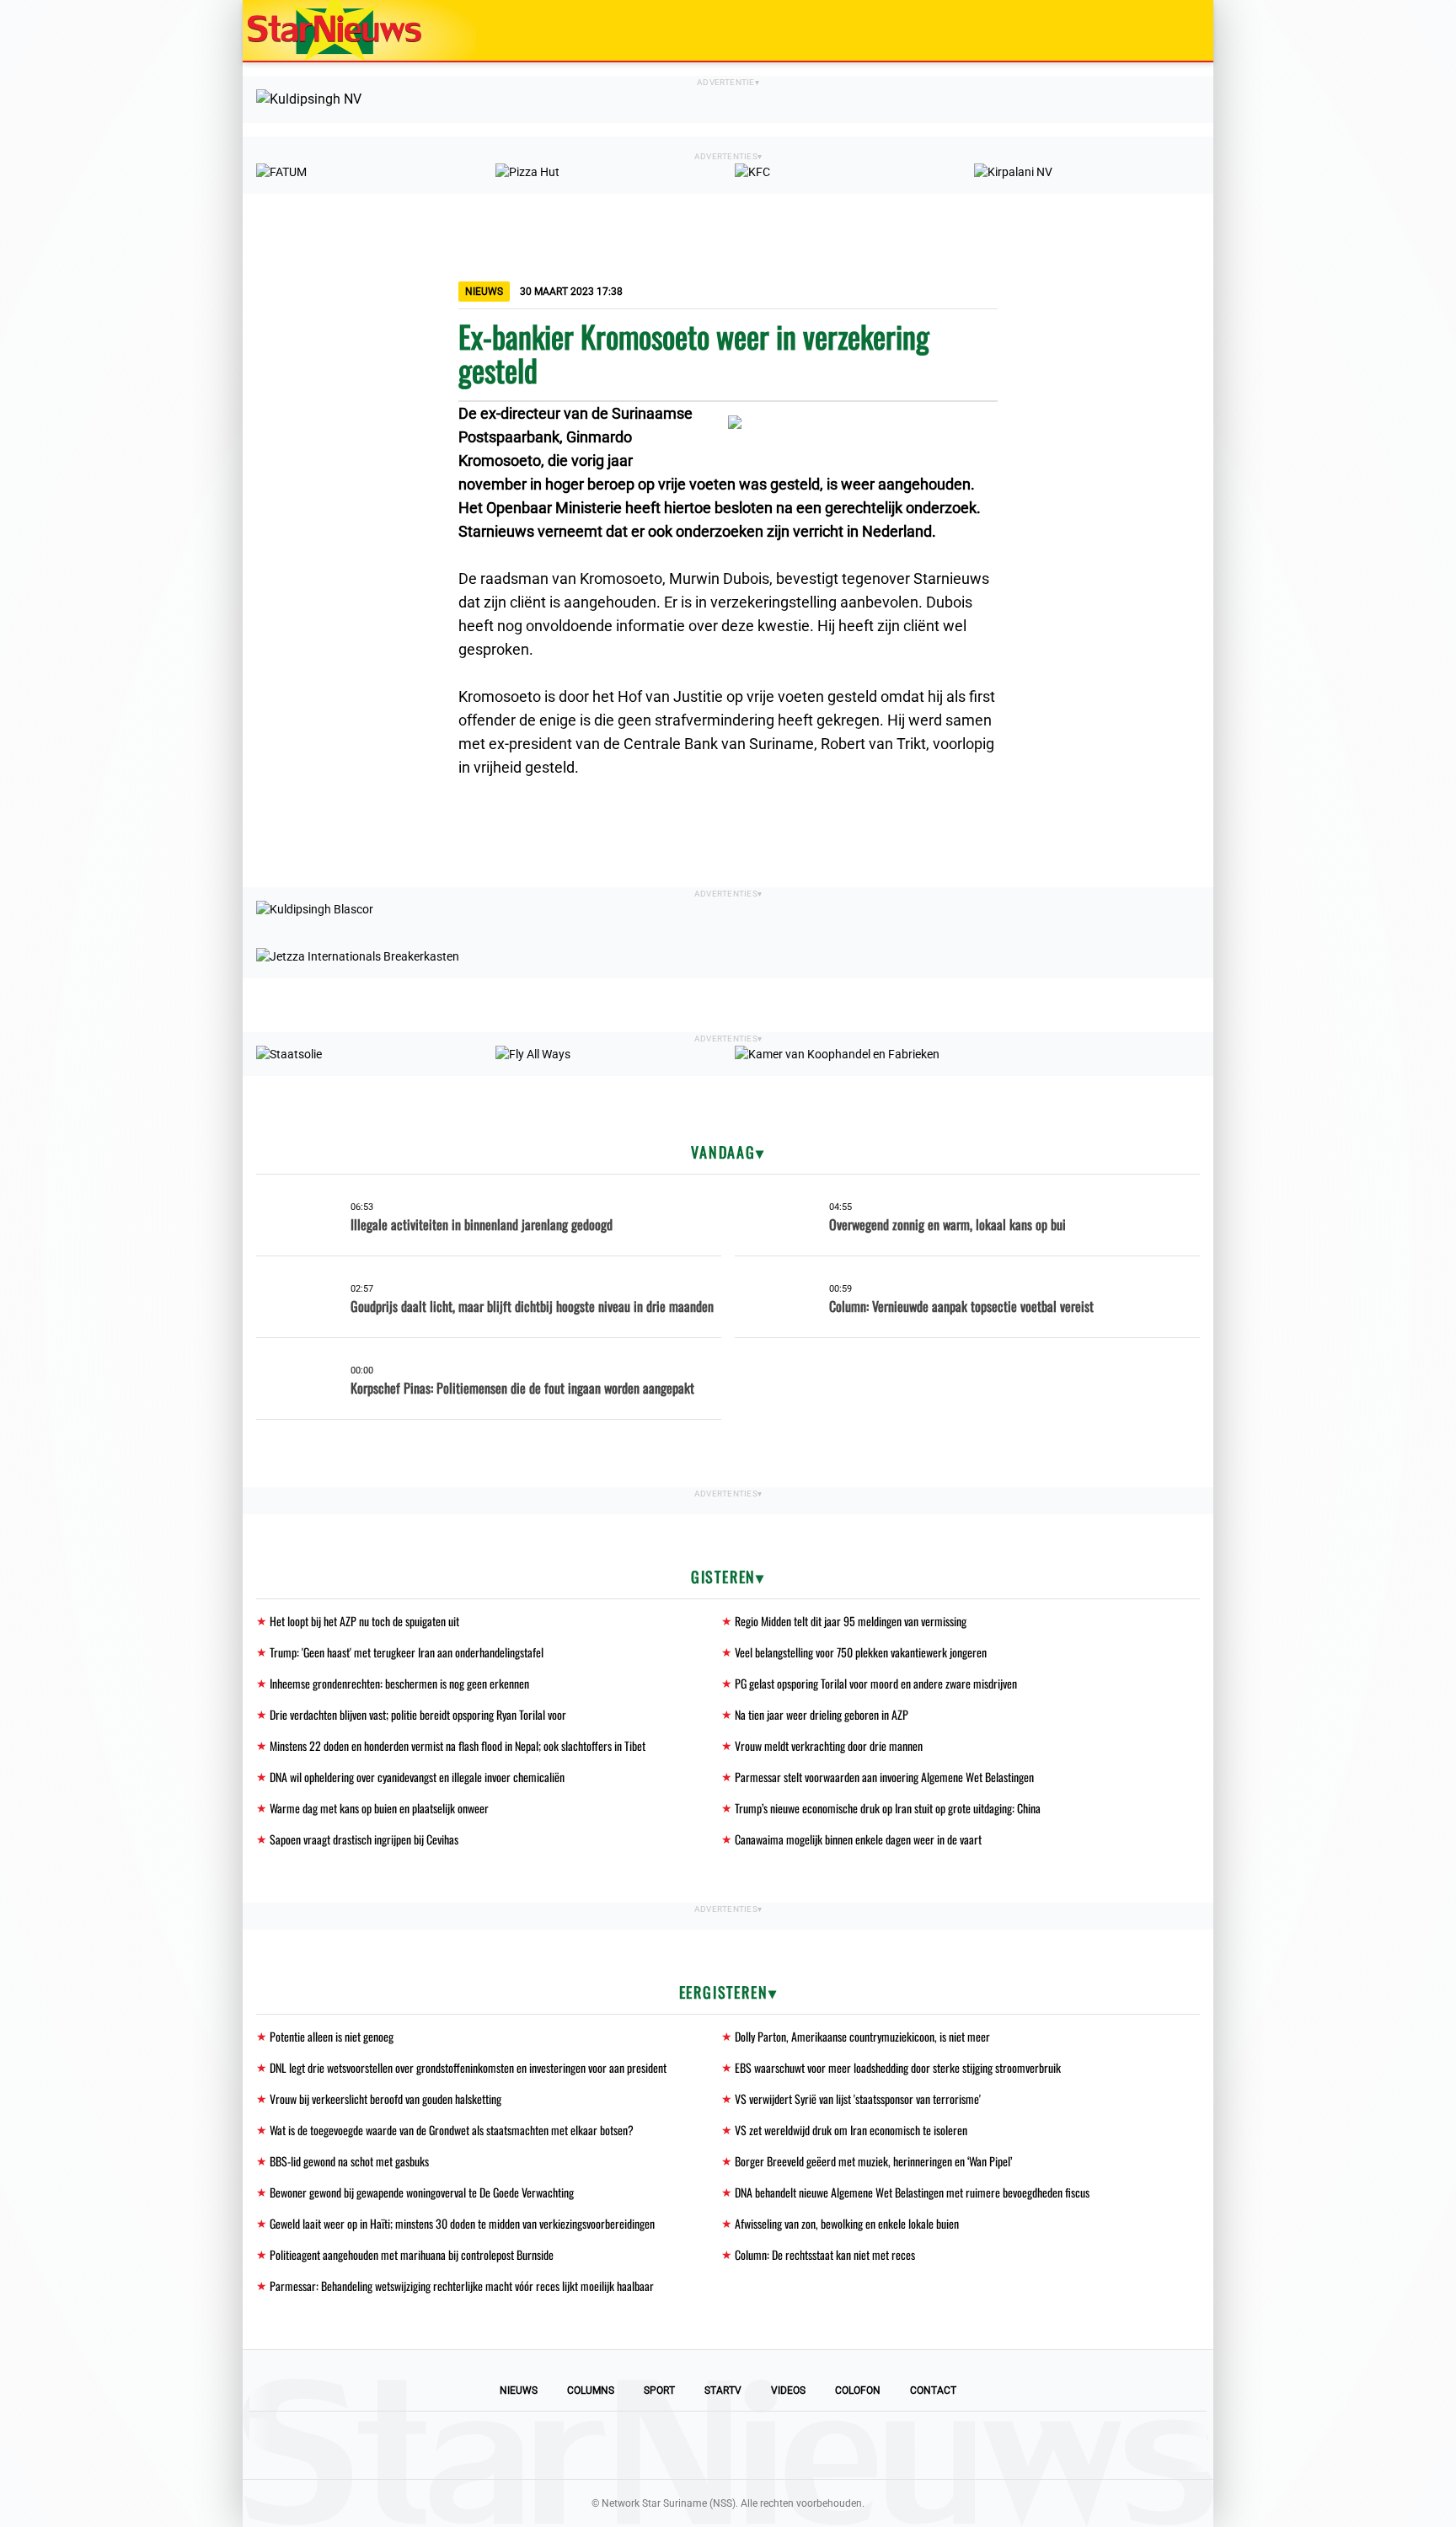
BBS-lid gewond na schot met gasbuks (349, 2161)
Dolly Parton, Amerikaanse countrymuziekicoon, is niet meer (862, 2036)
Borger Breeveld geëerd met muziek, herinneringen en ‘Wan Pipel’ (873, 2161)
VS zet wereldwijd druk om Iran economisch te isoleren (851, 2130)
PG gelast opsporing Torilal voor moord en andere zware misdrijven (876, 1683)
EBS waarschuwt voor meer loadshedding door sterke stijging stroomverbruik (898, 2067)
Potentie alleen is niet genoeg (332, 2036)
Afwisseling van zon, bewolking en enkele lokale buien (847, 2223)
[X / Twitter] (728, 2445)
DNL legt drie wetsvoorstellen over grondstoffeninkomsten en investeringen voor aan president (468, 2067)
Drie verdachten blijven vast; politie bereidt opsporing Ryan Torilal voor (418, 1714)
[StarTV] (1161, 32)
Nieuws (519, 2390)
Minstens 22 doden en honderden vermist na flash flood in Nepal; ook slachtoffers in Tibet (458, 1745)
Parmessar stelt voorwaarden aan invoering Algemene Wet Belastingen (884, 1777)
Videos (788, 2390)
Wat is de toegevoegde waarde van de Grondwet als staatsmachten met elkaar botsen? (452, 2130)
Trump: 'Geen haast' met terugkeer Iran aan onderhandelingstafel (407, 1652)
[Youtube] (671, 2445)
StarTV (723, 2390)
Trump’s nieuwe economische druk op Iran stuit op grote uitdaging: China (888, 1808)
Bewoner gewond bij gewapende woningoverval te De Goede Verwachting (422, 2192)
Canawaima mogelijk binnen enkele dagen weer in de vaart (858, 1839)
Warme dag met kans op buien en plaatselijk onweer (379, 1808)
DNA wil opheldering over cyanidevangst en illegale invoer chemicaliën (417, 1777)
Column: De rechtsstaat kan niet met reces (825, 2254)
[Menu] (1183, 30)
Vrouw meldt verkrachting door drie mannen (829, 1745)
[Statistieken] (1204, 2514)
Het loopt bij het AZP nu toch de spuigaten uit (364, 1621)
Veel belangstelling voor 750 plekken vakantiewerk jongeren (861, 1652)
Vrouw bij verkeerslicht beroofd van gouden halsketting (385, 2099)
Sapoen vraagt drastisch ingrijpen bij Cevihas (364, 1839)
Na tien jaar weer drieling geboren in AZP (822, 1714)
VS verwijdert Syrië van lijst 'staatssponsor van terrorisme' (858, 2099)
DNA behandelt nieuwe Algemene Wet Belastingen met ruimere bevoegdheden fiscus (912, 2192)
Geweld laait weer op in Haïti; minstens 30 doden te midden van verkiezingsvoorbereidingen (462, 2223)
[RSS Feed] (843, 2445)
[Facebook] (613, 2445)
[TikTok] (785, 2445)
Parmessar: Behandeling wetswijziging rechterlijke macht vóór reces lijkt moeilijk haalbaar (462, 2286)
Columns (591, 2390)
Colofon (858, 2390)
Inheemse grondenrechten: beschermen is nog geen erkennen (399, 1683)
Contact (933, 2390)
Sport (659, 2390)
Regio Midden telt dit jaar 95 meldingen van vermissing (851, 1621)
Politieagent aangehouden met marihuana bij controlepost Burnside (412, 2254)
